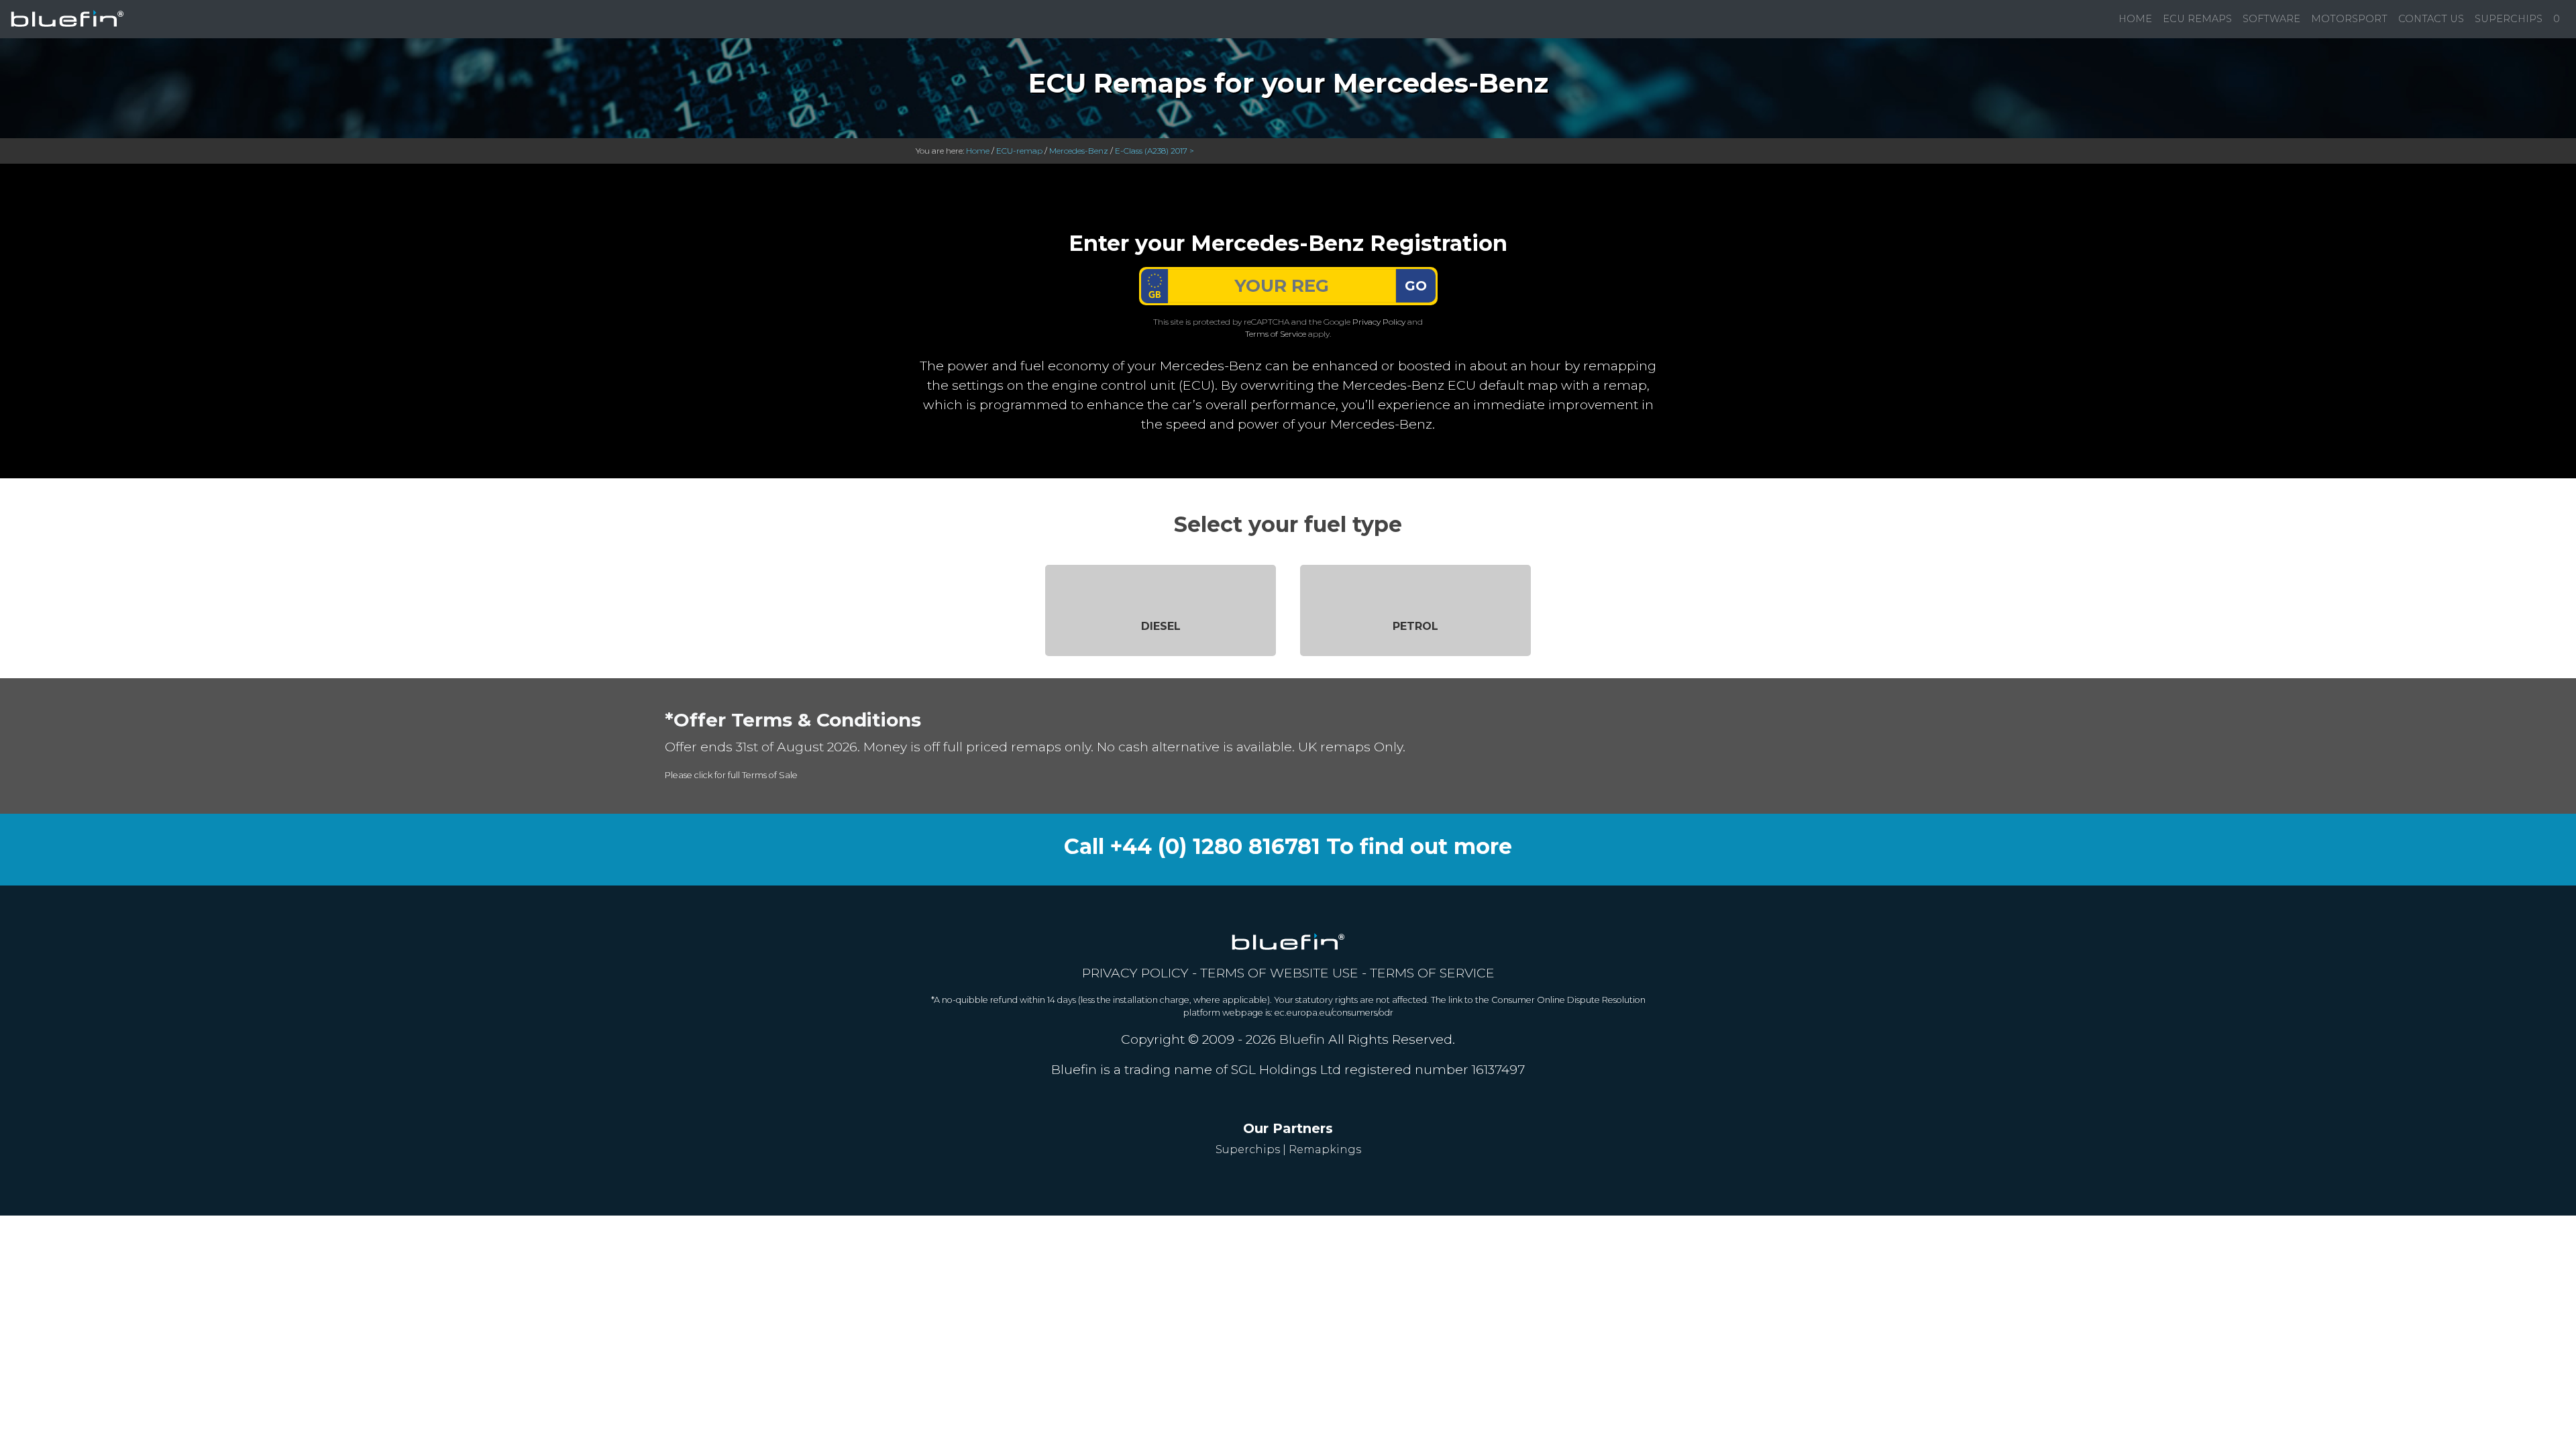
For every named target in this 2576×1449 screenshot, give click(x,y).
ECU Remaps (2197, 19)
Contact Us (2431, 19)
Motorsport (2349, 19)
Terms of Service (1276, 334)
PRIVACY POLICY (1135, 973)
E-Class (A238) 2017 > (1155, 151)
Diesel (1161, 626)
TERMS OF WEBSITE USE (1279, 973)
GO (1416, 286)
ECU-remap (1019, 151)
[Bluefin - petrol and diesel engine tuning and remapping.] (67, 19)
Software (2271, 19)
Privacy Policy (1379, 322)
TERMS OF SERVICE (1432, 973)
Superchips (2509, 19)
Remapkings (1325, 1149)
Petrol (1415, 626)
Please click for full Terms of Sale (731, 775)
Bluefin (1302, 1039)
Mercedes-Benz (1079, 151)
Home (2135, 19)
